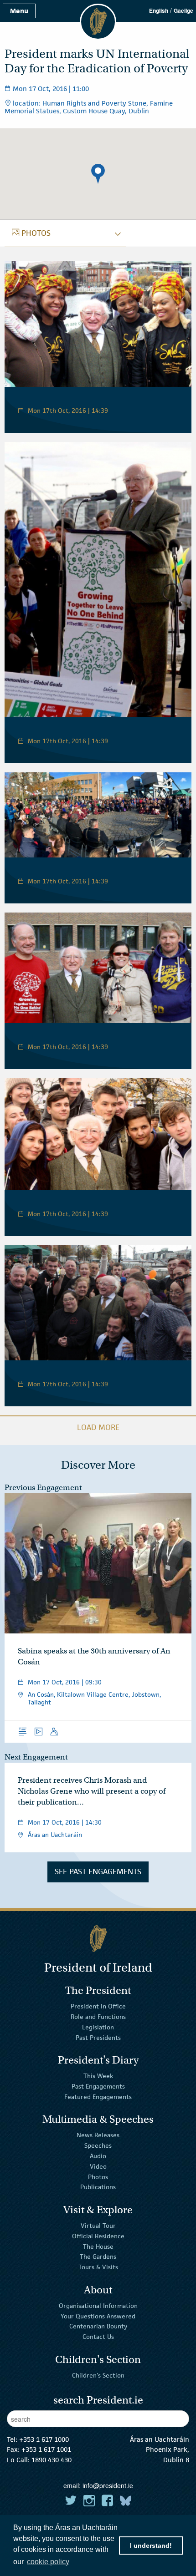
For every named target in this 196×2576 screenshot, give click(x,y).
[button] (98, 174)
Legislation (98, 2027)
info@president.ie (108, 2485)
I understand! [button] (151, 2546)
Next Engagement (36, 1757)
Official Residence (98, 2236)
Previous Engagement (43, 1488)
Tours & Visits (98, 2267)
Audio (98, 2156)
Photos (98, 2176)
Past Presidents (98, 2037)
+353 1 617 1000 (44, 2439)
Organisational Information (98, 2306)
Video (98, 2166)
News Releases (98, 2135)
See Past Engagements (98, 1871)
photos (31, 233)
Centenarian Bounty (98, 2326)
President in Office (98, 2006)
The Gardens (98, 2257)
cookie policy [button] (48, 2562)
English (159, 10)
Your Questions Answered (98, 2316)
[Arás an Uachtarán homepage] (98, 1938)
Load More (98, 1427)
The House (98, 2246)
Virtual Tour (98, 2226)
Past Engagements (98, 2086)
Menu (19, 11)
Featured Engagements (98, 2097)
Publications (98, 2187)
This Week (98, 2076)
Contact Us (98, 2337)
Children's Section (98, 2375)
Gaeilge (183, 10)
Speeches (98, 2145)
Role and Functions (98, 2017)
